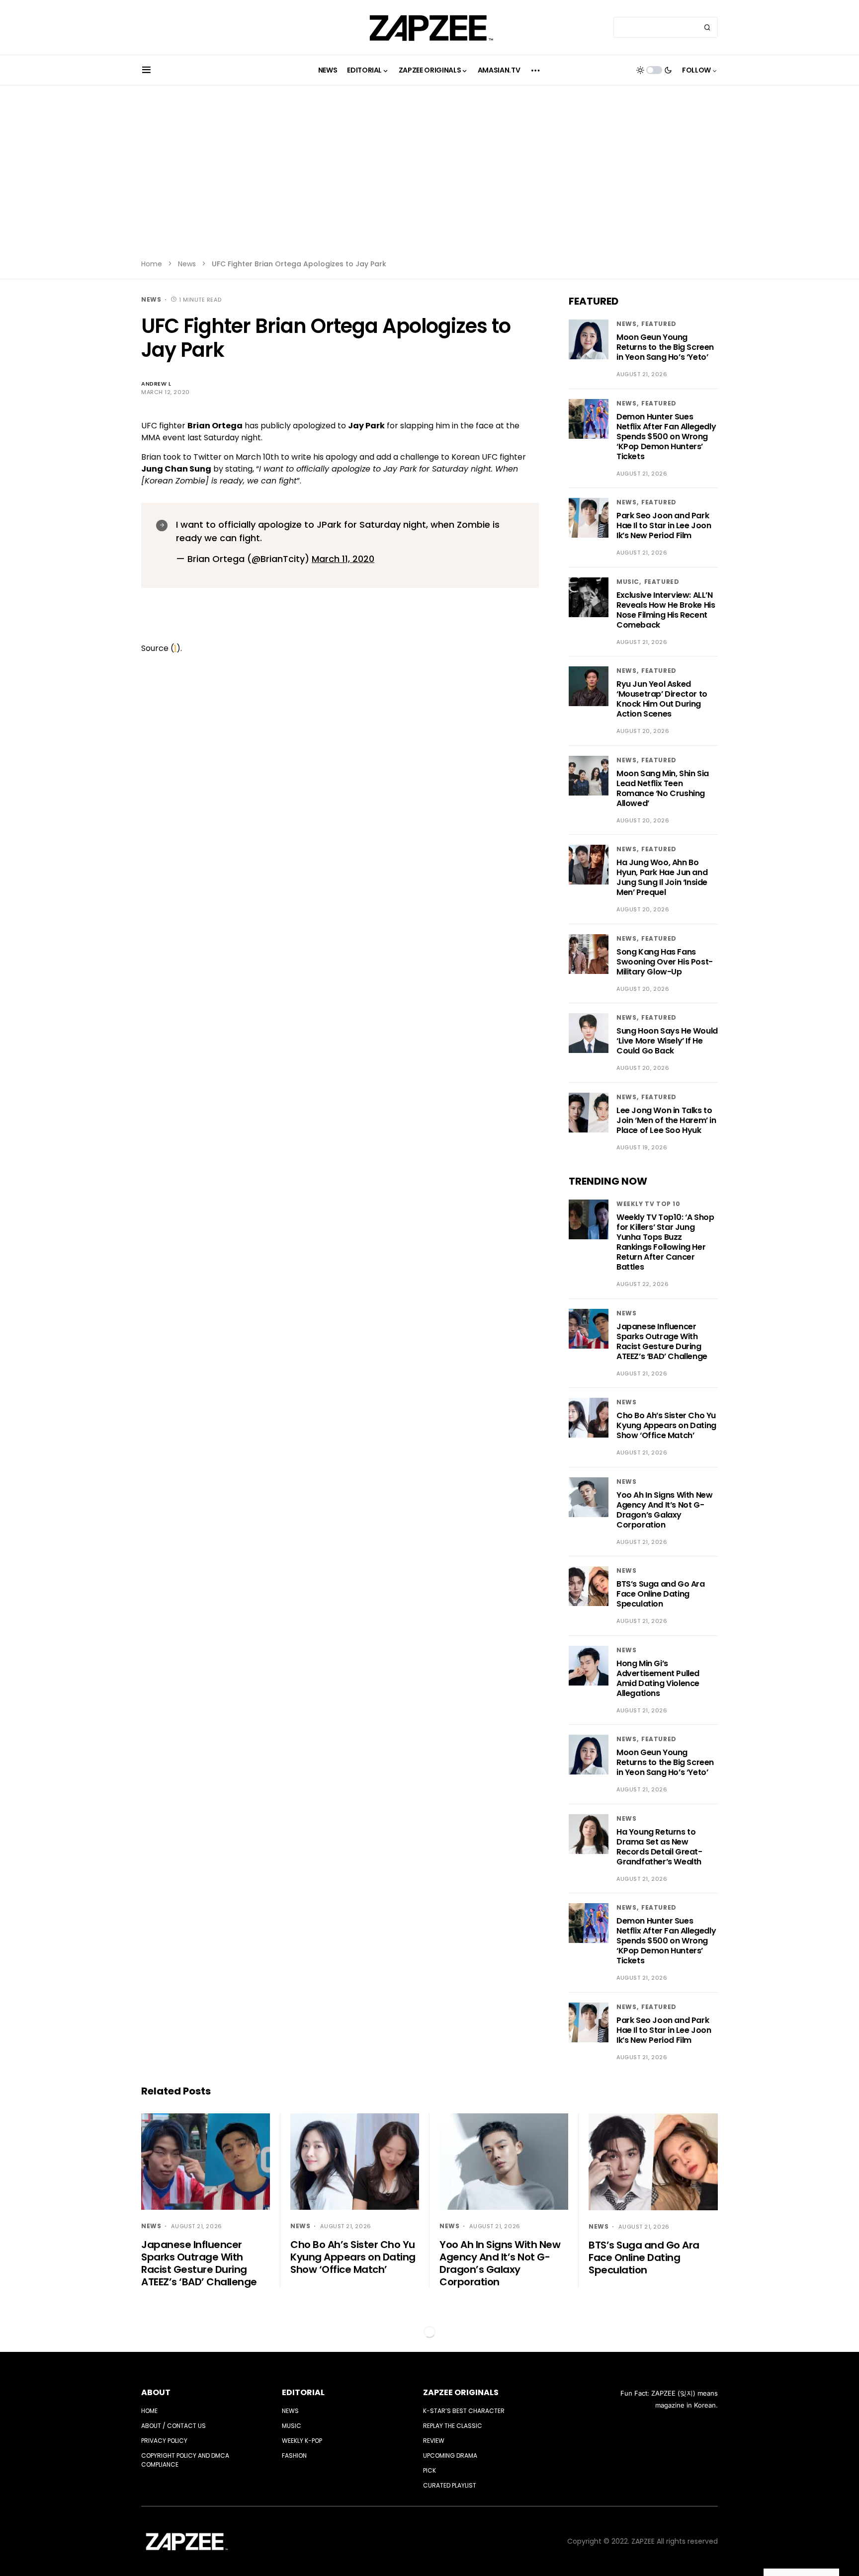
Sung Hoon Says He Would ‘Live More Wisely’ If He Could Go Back (667, 1041)
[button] (146, 70)
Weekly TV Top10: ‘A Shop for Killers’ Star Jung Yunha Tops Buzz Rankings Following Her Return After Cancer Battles (665, 1242)
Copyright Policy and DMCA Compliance (185, 2460)
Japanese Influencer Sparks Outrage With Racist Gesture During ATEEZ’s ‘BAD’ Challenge (662, 1341)
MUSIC (628, 582)
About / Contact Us (173, 2426)
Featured (659, 324)
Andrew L (156, 384)
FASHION (294, 2455)
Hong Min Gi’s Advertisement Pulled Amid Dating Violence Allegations (658, 1678)
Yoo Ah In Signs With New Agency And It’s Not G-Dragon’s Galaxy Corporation (664, 1510)
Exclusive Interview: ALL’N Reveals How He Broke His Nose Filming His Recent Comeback (666, 610)
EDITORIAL (303, 2392)
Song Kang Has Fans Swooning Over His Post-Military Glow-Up (665, 962)
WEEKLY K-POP (302, 2441)
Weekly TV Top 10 (648, 1204)
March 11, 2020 (343, 559)
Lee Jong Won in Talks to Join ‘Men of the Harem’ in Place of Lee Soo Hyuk (666, 1120)
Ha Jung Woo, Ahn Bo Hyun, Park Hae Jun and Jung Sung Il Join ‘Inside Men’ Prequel (662, 877)
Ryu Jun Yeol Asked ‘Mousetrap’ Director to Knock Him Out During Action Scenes (662, 699)
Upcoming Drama (450, 2455)
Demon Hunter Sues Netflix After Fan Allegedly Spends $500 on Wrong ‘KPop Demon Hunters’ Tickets (666, 437)
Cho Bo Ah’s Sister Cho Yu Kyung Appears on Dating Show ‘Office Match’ (666, 1425)
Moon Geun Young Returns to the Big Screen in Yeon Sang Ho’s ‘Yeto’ (665, 347)
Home (152, 264)
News (187, 264)
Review (434, 2441)
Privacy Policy (164, 2441)
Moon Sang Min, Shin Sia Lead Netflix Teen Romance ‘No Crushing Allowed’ (663, 788)
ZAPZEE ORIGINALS (461, 2392)
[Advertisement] (429, 179)
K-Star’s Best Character (464, 2411)
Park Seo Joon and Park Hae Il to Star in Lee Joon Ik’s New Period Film (664, 525)
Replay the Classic (453, 2426)
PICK (429, 2470)
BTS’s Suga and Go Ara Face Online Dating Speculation (661, 1594)
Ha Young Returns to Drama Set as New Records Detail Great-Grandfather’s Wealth (659, 1847)
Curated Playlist (450, 2485)
